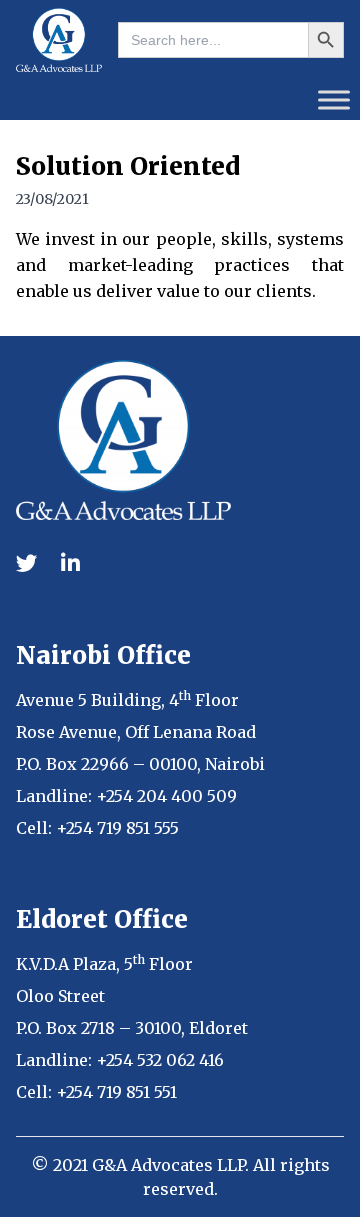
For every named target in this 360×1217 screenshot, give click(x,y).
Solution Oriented (128, 166)
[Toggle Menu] (334, 99)
